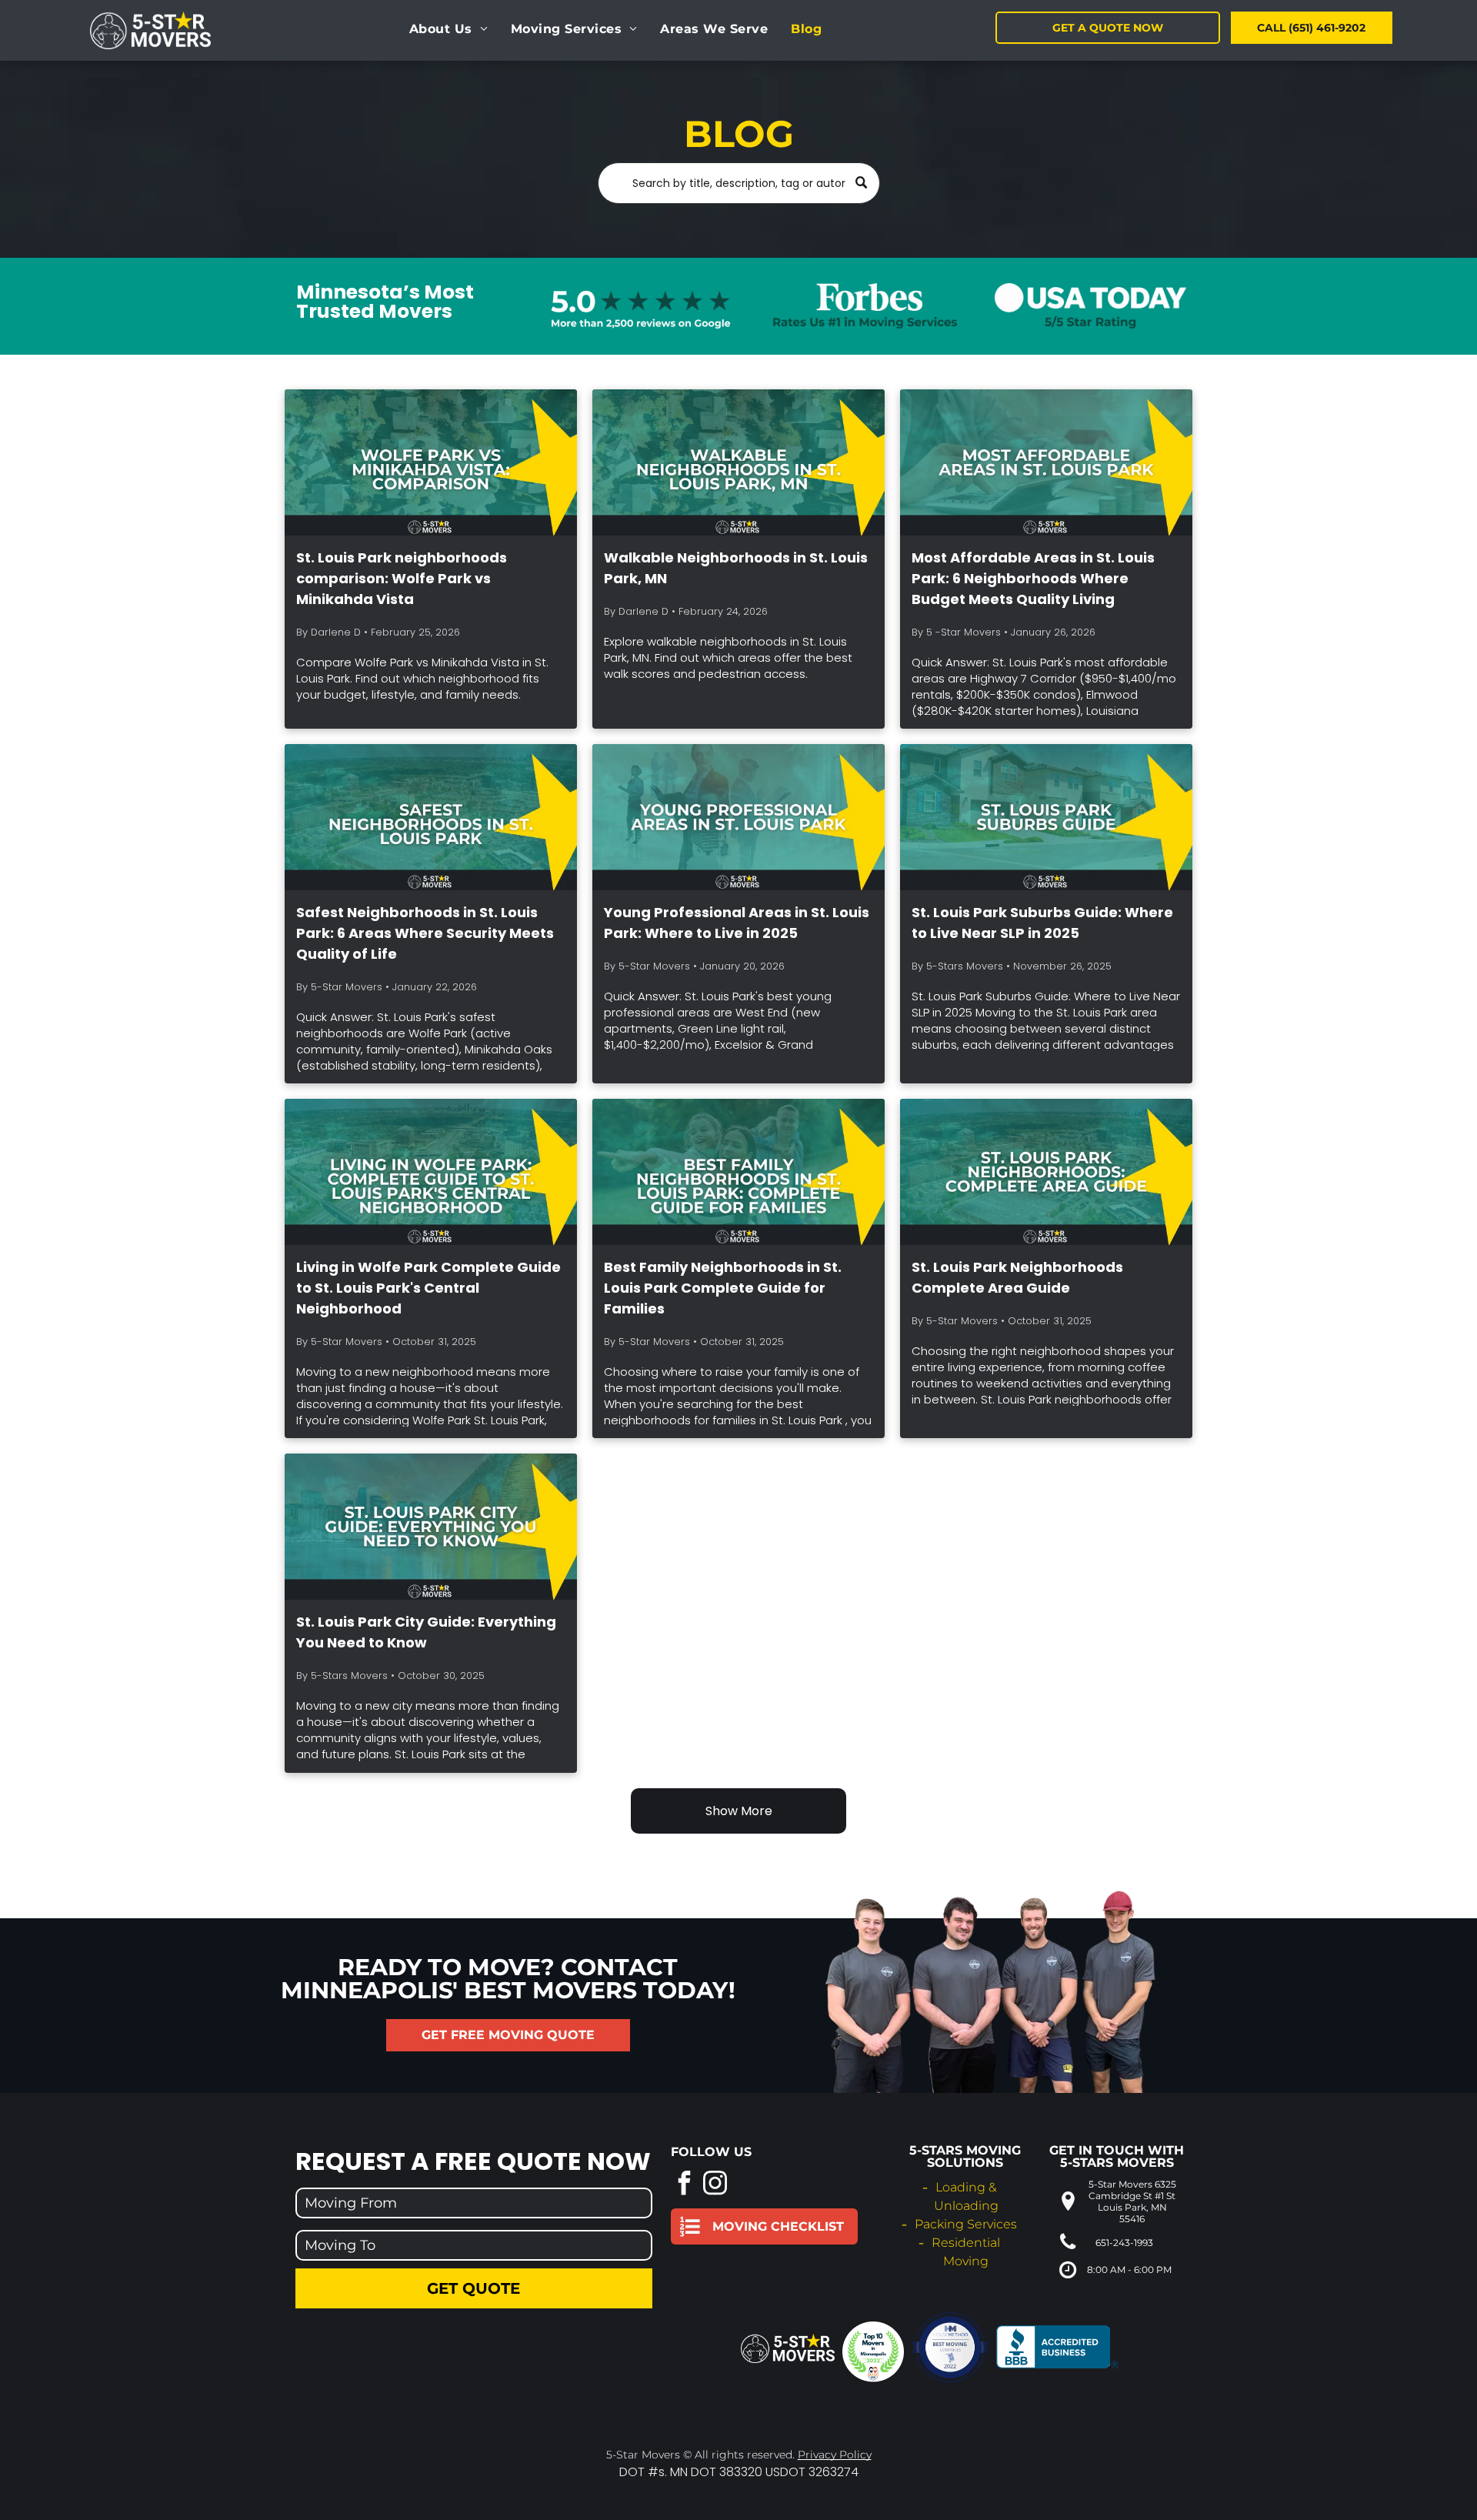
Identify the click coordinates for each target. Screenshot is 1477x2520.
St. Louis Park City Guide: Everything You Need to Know (426, 1632)
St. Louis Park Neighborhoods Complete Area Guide (1017, 1277)
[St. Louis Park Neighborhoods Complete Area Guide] (1046, 1172)
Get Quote (473, 2288)
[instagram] (715, 2185)
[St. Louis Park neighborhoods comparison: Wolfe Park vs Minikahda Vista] (431, 462)
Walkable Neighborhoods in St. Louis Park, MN (736, 568)
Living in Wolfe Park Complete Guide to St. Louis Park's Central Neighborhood (428, 1288)
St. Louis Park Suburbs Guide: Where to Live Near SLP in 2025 (1042, 923)
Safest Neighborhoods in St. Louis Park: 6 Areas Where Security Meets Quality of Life (425, 933)
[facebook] (685, 2185)
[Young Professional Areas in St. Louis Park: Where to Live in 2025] (738, 817)
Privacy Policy (835, 2455)
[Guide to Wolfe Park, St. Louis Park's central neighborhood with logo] (431, 1172)
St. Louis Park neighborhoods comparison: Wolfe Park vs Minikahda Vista (402, 578)
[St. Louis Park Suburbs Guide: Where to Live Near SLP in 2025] (1046, 817)
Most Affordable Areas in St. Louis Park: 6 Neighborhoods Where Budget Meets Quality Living (1033, 578)
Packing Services (966, 2224)
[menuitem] (448, 29)
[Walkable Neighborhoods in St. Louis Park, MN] (738, 462)
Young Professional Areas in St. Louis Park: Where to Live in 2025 (737, 923)
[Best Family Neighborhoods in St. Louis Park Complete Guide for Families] (738, 1172)
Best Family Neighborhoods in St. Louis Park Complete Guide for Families (723, 1288)
